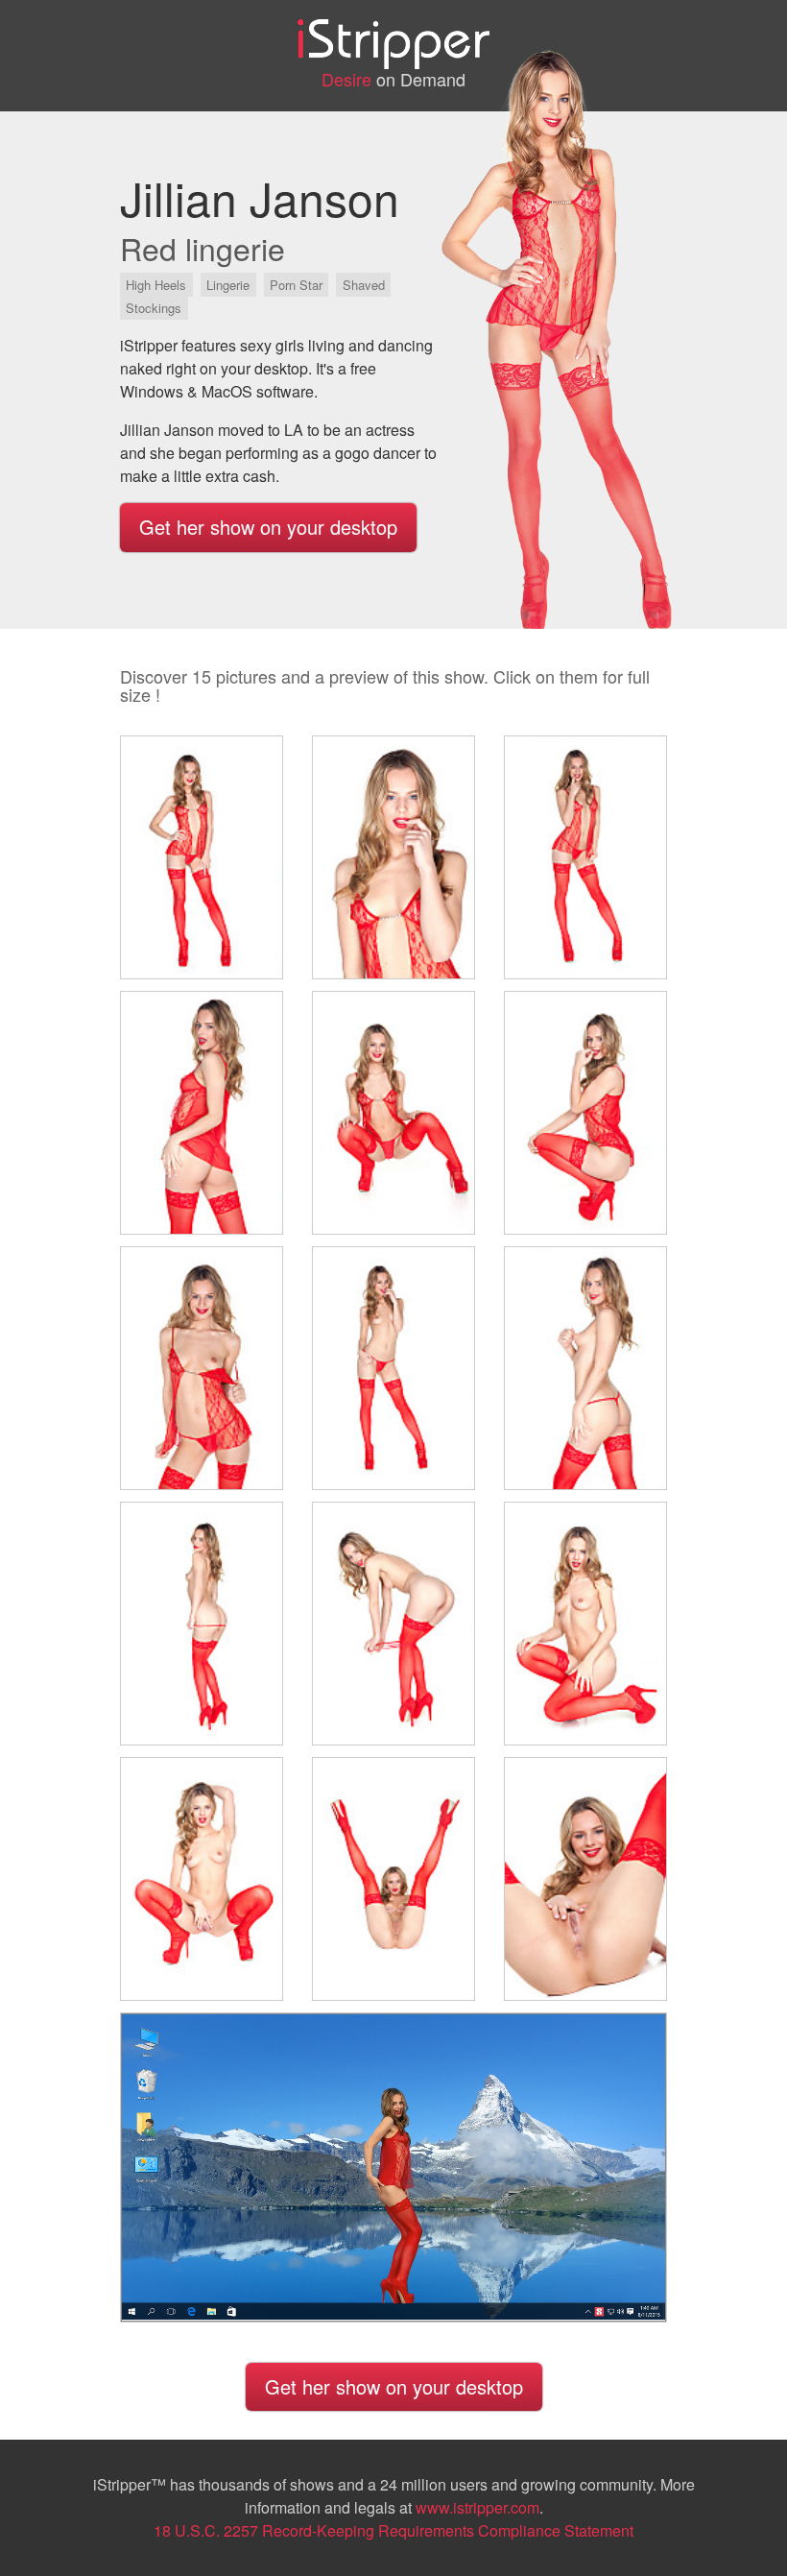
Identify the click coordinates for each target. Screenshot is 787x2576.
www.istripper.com (477, 2507)
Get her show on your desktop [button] (268, 527)
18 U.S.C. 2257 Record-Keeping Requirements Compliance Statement (393, 2530)
